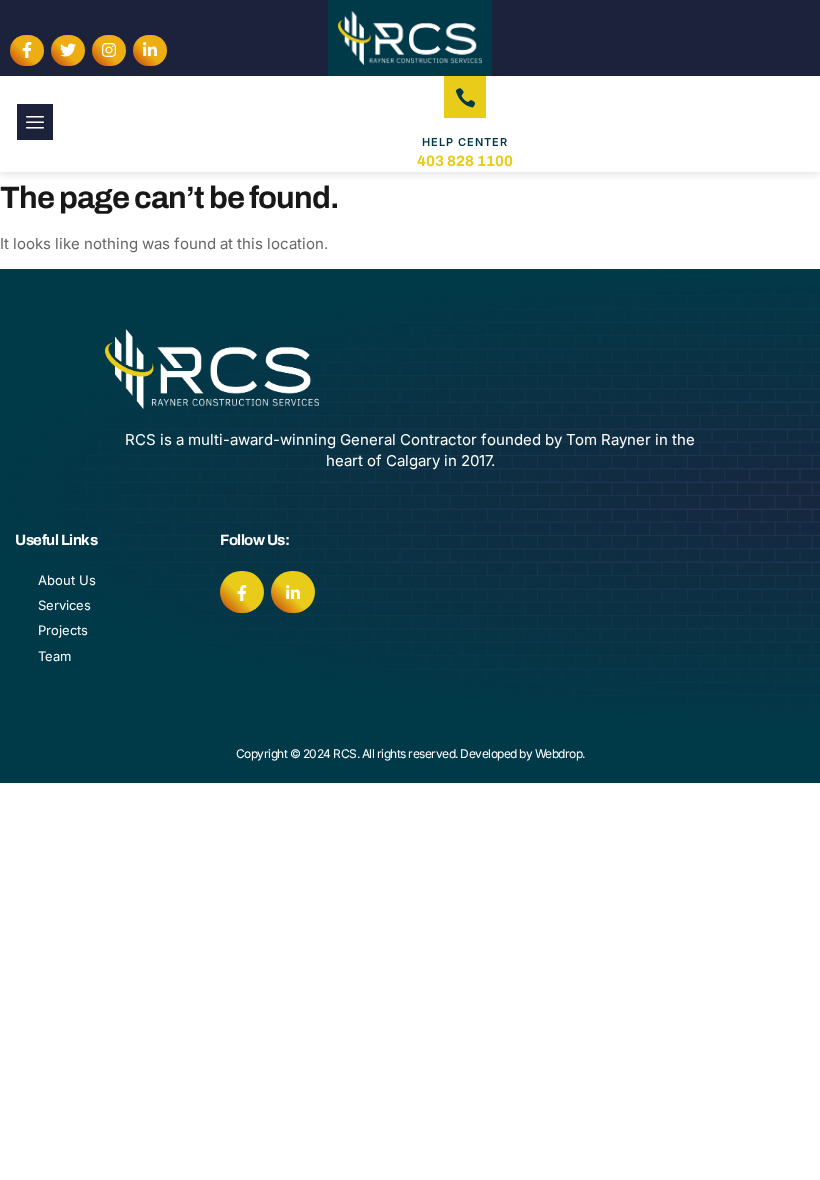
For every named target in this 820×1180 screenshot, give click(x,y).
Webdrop (559, 753)
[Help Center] (465, 97)
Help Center (465, 142)
